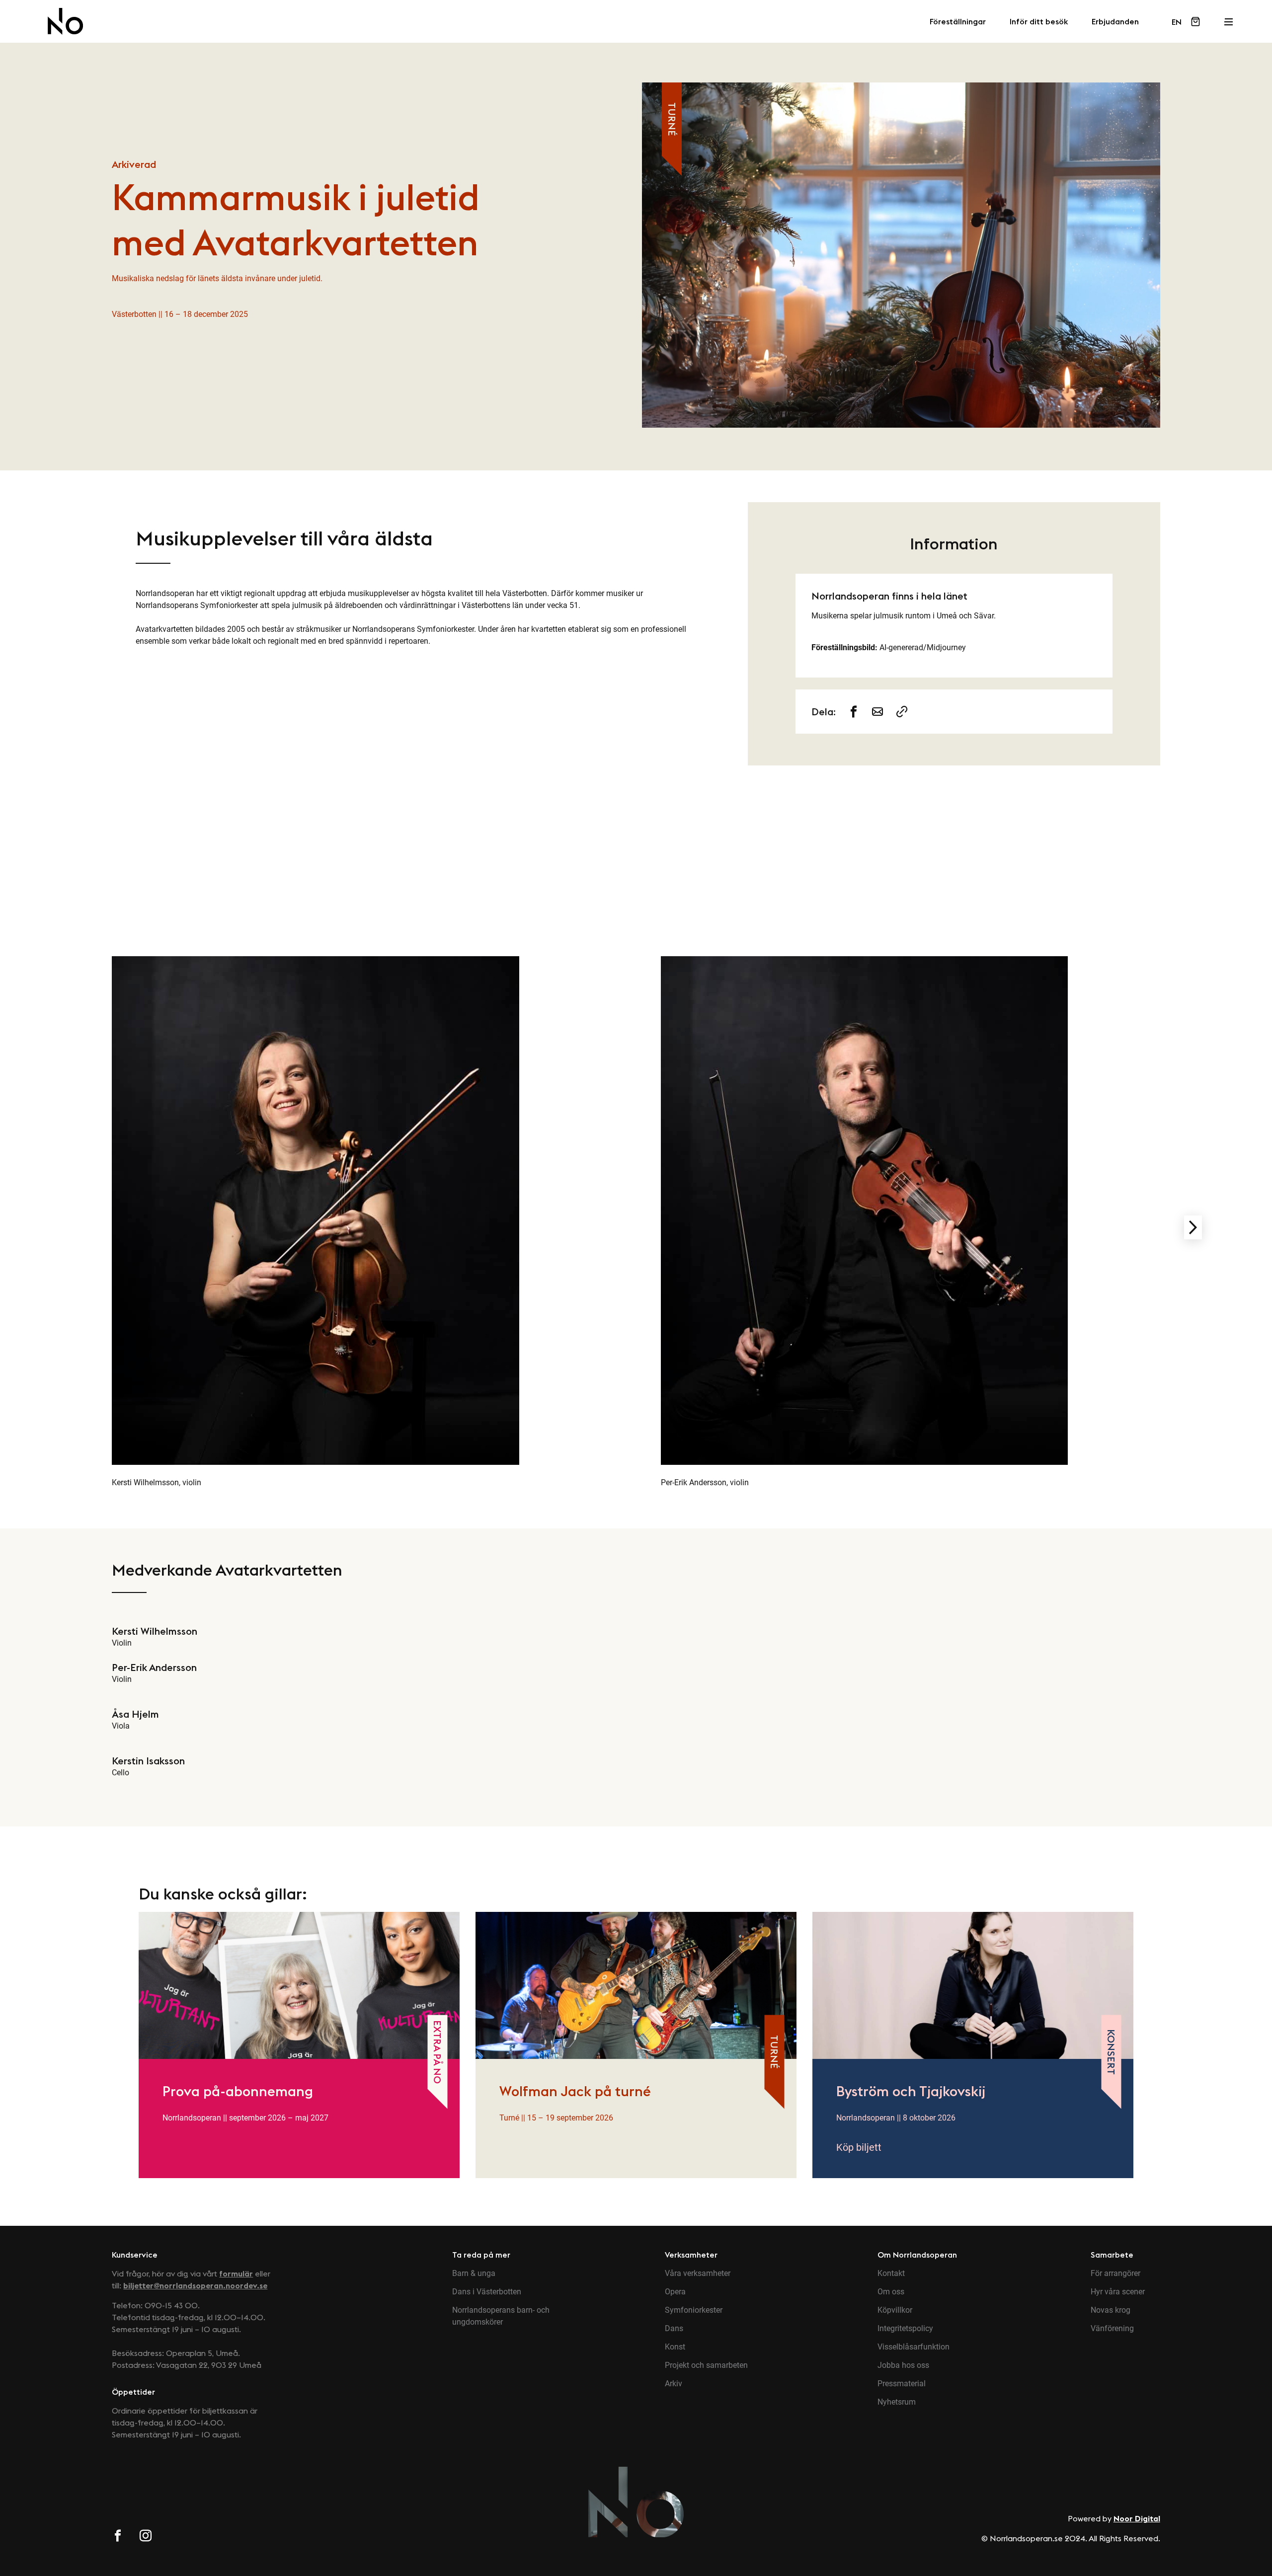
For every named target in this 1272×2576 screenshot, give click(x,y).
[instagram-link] (878, 712)
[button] (1193, 1227)
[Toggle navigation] (1228, 19)
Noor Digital (1137, 2518)
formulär (236, 2273)
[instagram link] (146, 2537)
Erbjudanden (1115, 22)
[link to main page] (65, 21)
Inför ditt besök (1039, 22)
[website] (902, 712)
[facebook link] (118, 2537)
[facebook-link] (854, 712)
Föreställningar (958, 22)
